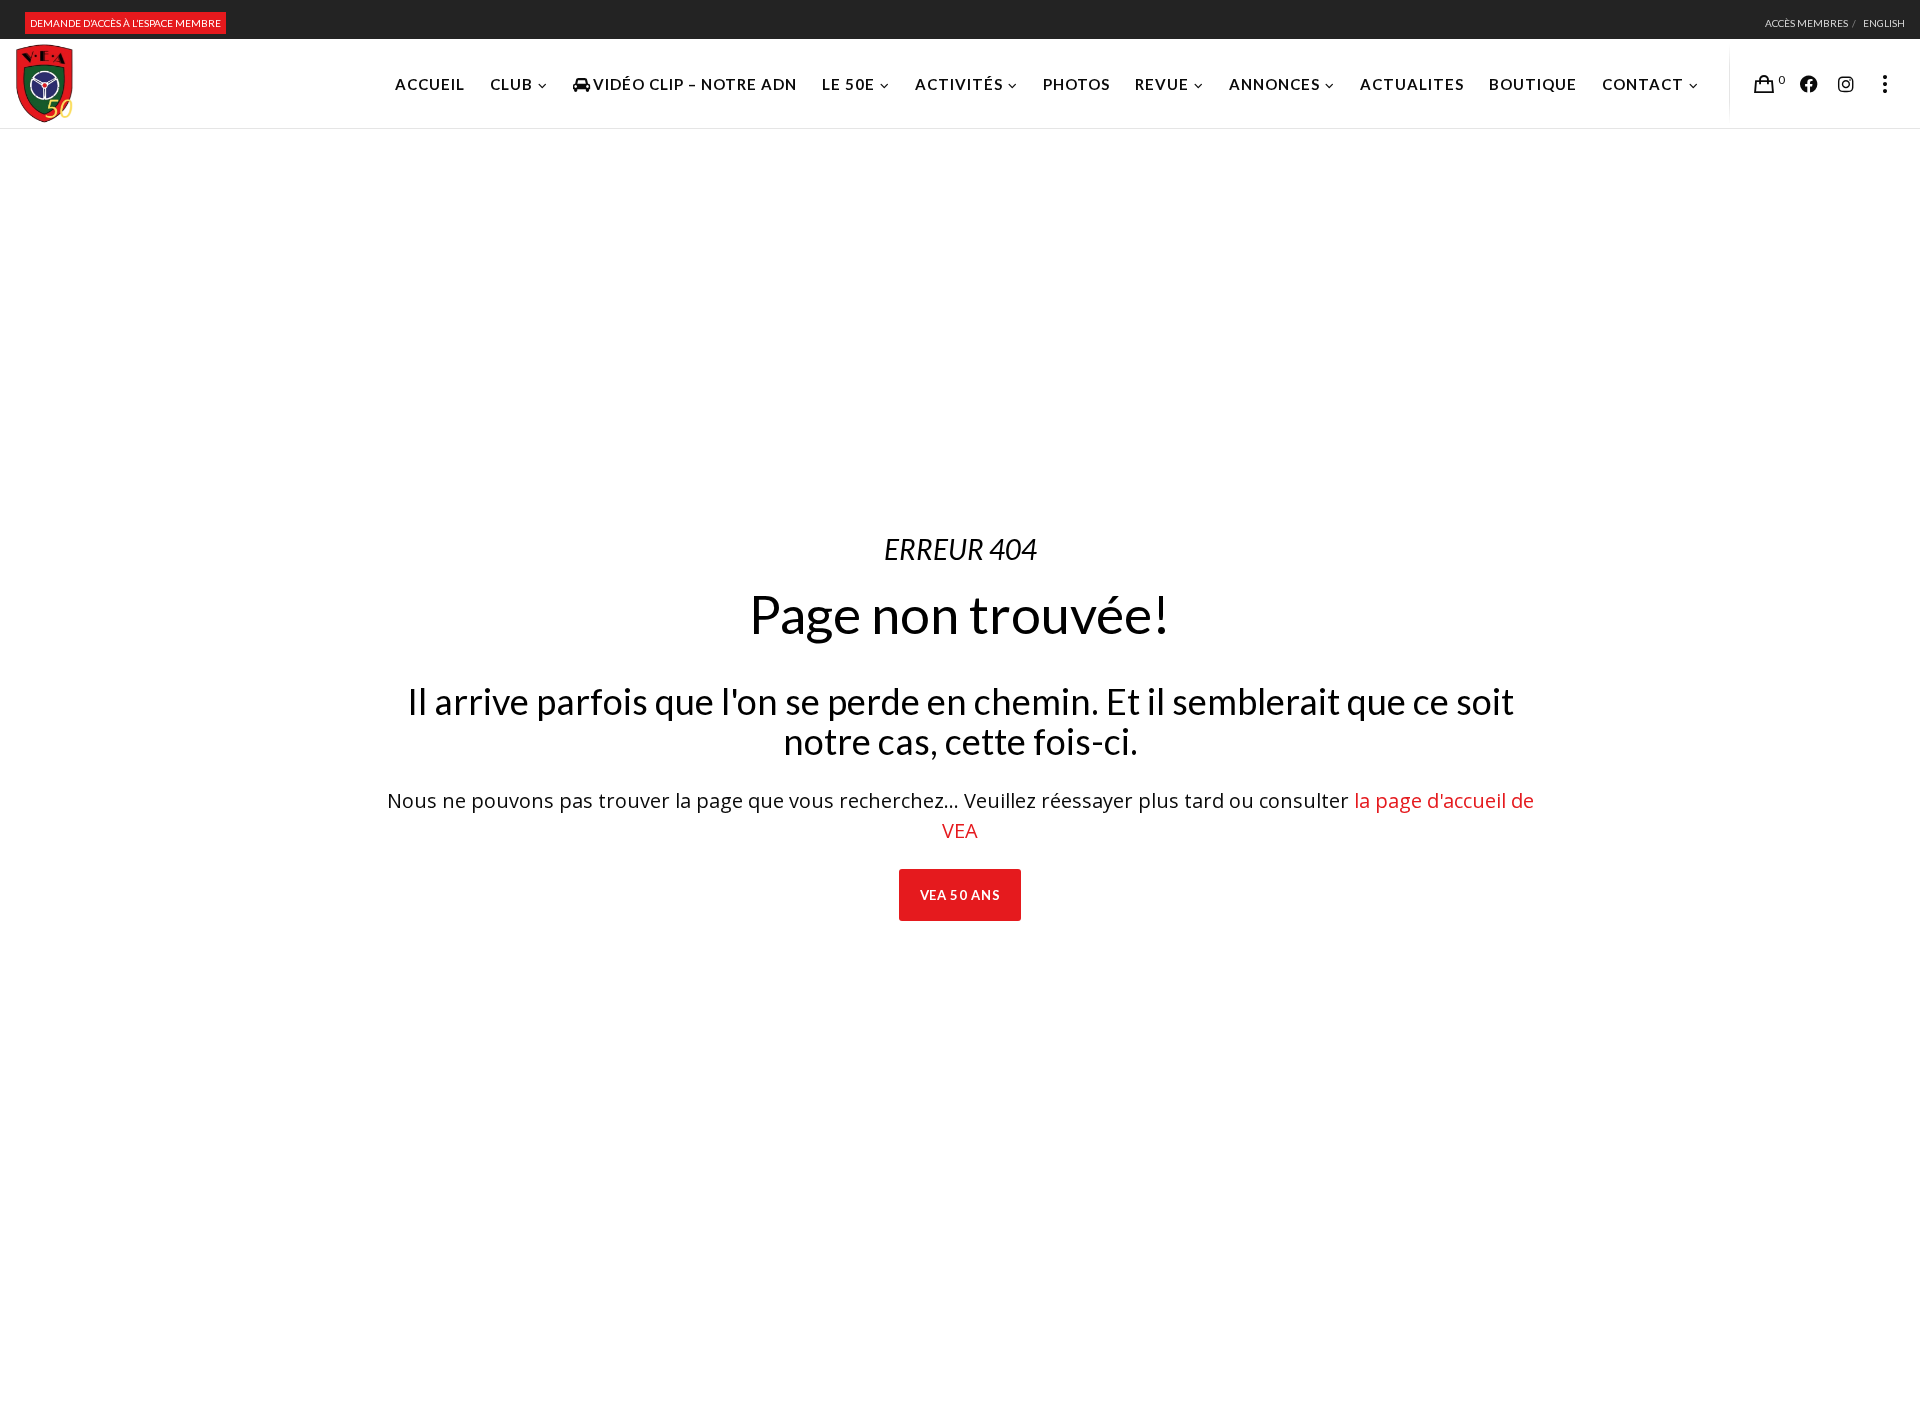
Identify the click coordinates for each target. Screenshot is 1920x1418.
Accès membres (1806, 23)
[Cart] (1764, 84)
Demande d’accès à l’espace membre (125, 23)
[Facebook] (1809, 84)
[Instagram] (1846, 84)
